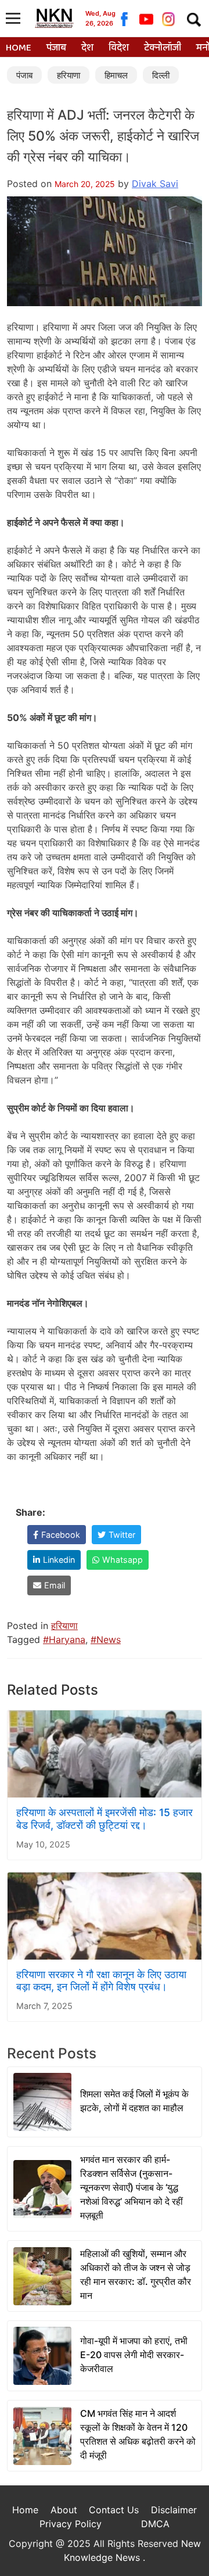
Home (19, 48)
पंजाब (56, 48)
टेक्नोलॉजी (163, 48)
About (64, 2510)
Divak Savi (155, 184)
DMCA (155, 2524)
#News (106, 1639)
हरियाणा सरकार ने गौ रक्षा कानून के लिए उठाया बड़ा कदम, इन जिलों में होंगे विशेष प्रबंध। (101, 1981)
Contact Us (114, 2510)
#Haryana (64, 1639)
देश (87, 48)
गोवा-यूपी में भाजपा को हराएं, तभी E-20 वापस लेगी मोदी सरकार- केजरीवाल (134, 2355)
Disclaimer (174, 2510)
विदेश (119, 48)
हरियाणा (69, 75)
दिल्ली (161, 75)
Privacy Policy (71, 2524)
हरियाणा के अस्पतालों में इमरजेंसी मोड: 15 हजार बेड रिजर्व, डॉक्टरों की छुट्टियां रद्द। (105, 1818)
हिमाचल (116, 75)
